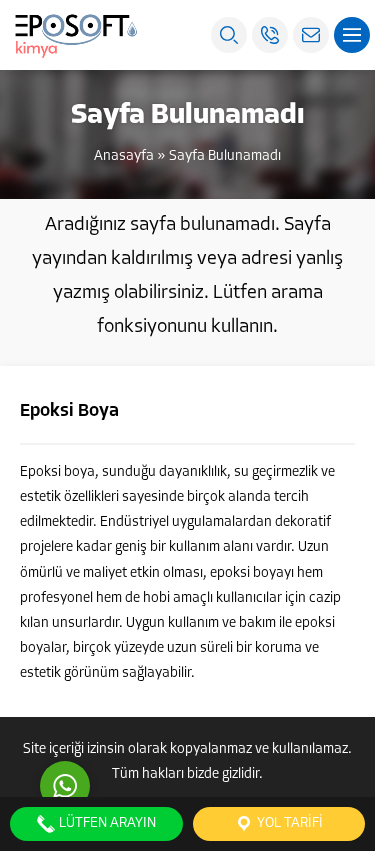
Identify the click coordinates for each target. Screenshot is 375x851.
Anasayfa (124, 156)
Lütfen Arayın (106, 823)
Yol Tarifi (288, 823)
